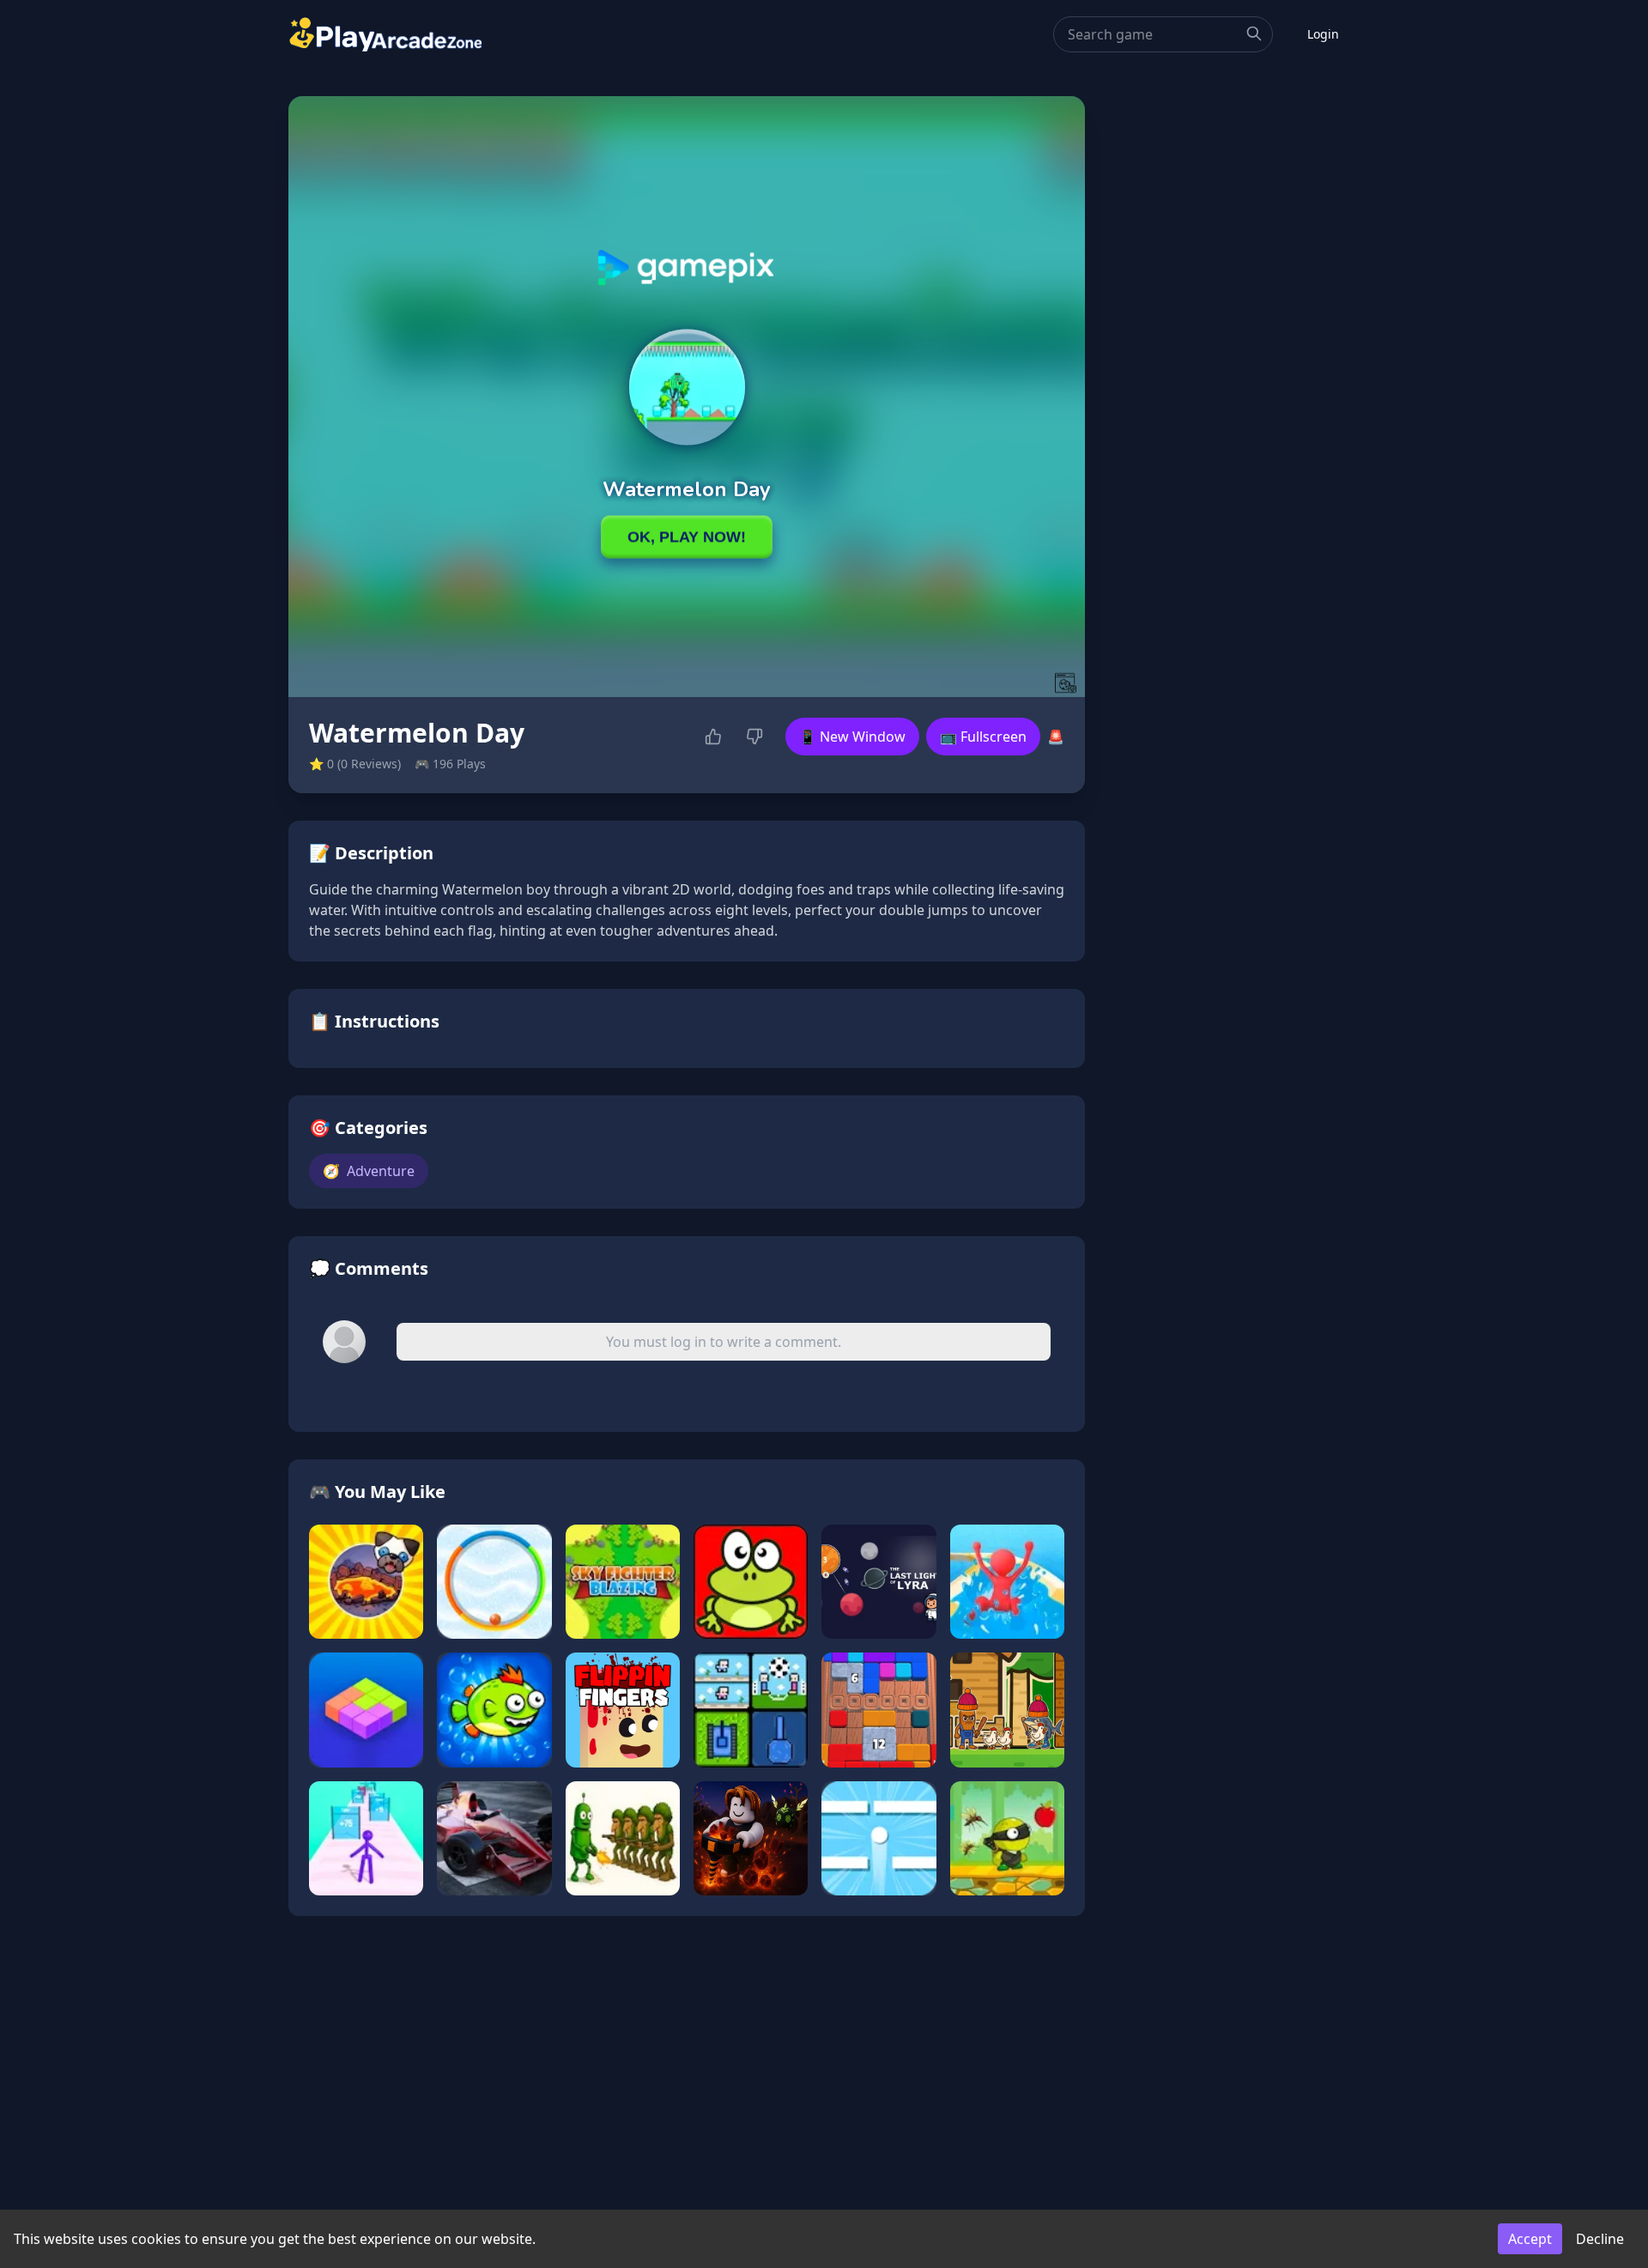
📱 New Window (852, 737)
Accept (1530, 2239)
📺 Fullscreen (983, 737)
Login (1323, 34)
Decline (1600, 2239)
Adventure (369, 1171)
